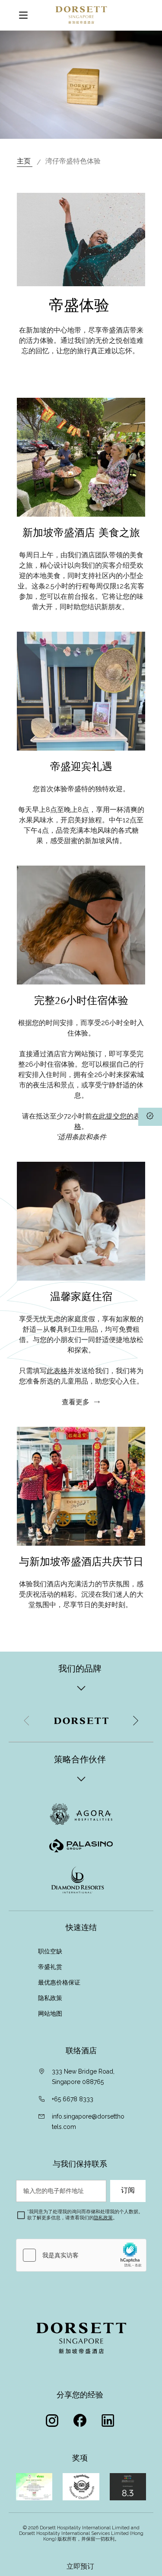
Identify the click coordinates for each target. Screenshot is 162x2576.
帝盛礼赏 (50, 1967)
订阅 (128, 2190)
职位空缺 (50, 1951)
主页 (25, 161)
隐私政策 (51, 1998)
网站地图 (51, 2013)
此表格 (57, 1371)
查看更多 (76, 1402)
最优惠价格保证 (60, 1982)
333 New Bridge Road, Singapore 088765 (83, 2077)
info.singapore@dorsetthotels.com (88, 2122)
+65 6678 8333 (73, 2099)
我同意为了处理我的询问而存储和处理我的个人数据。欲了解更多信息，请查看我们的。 (85, 2215)
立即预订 (81, 2566)
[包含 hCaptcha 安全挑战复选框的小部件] (81, 2255)
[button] (135, 1721)
